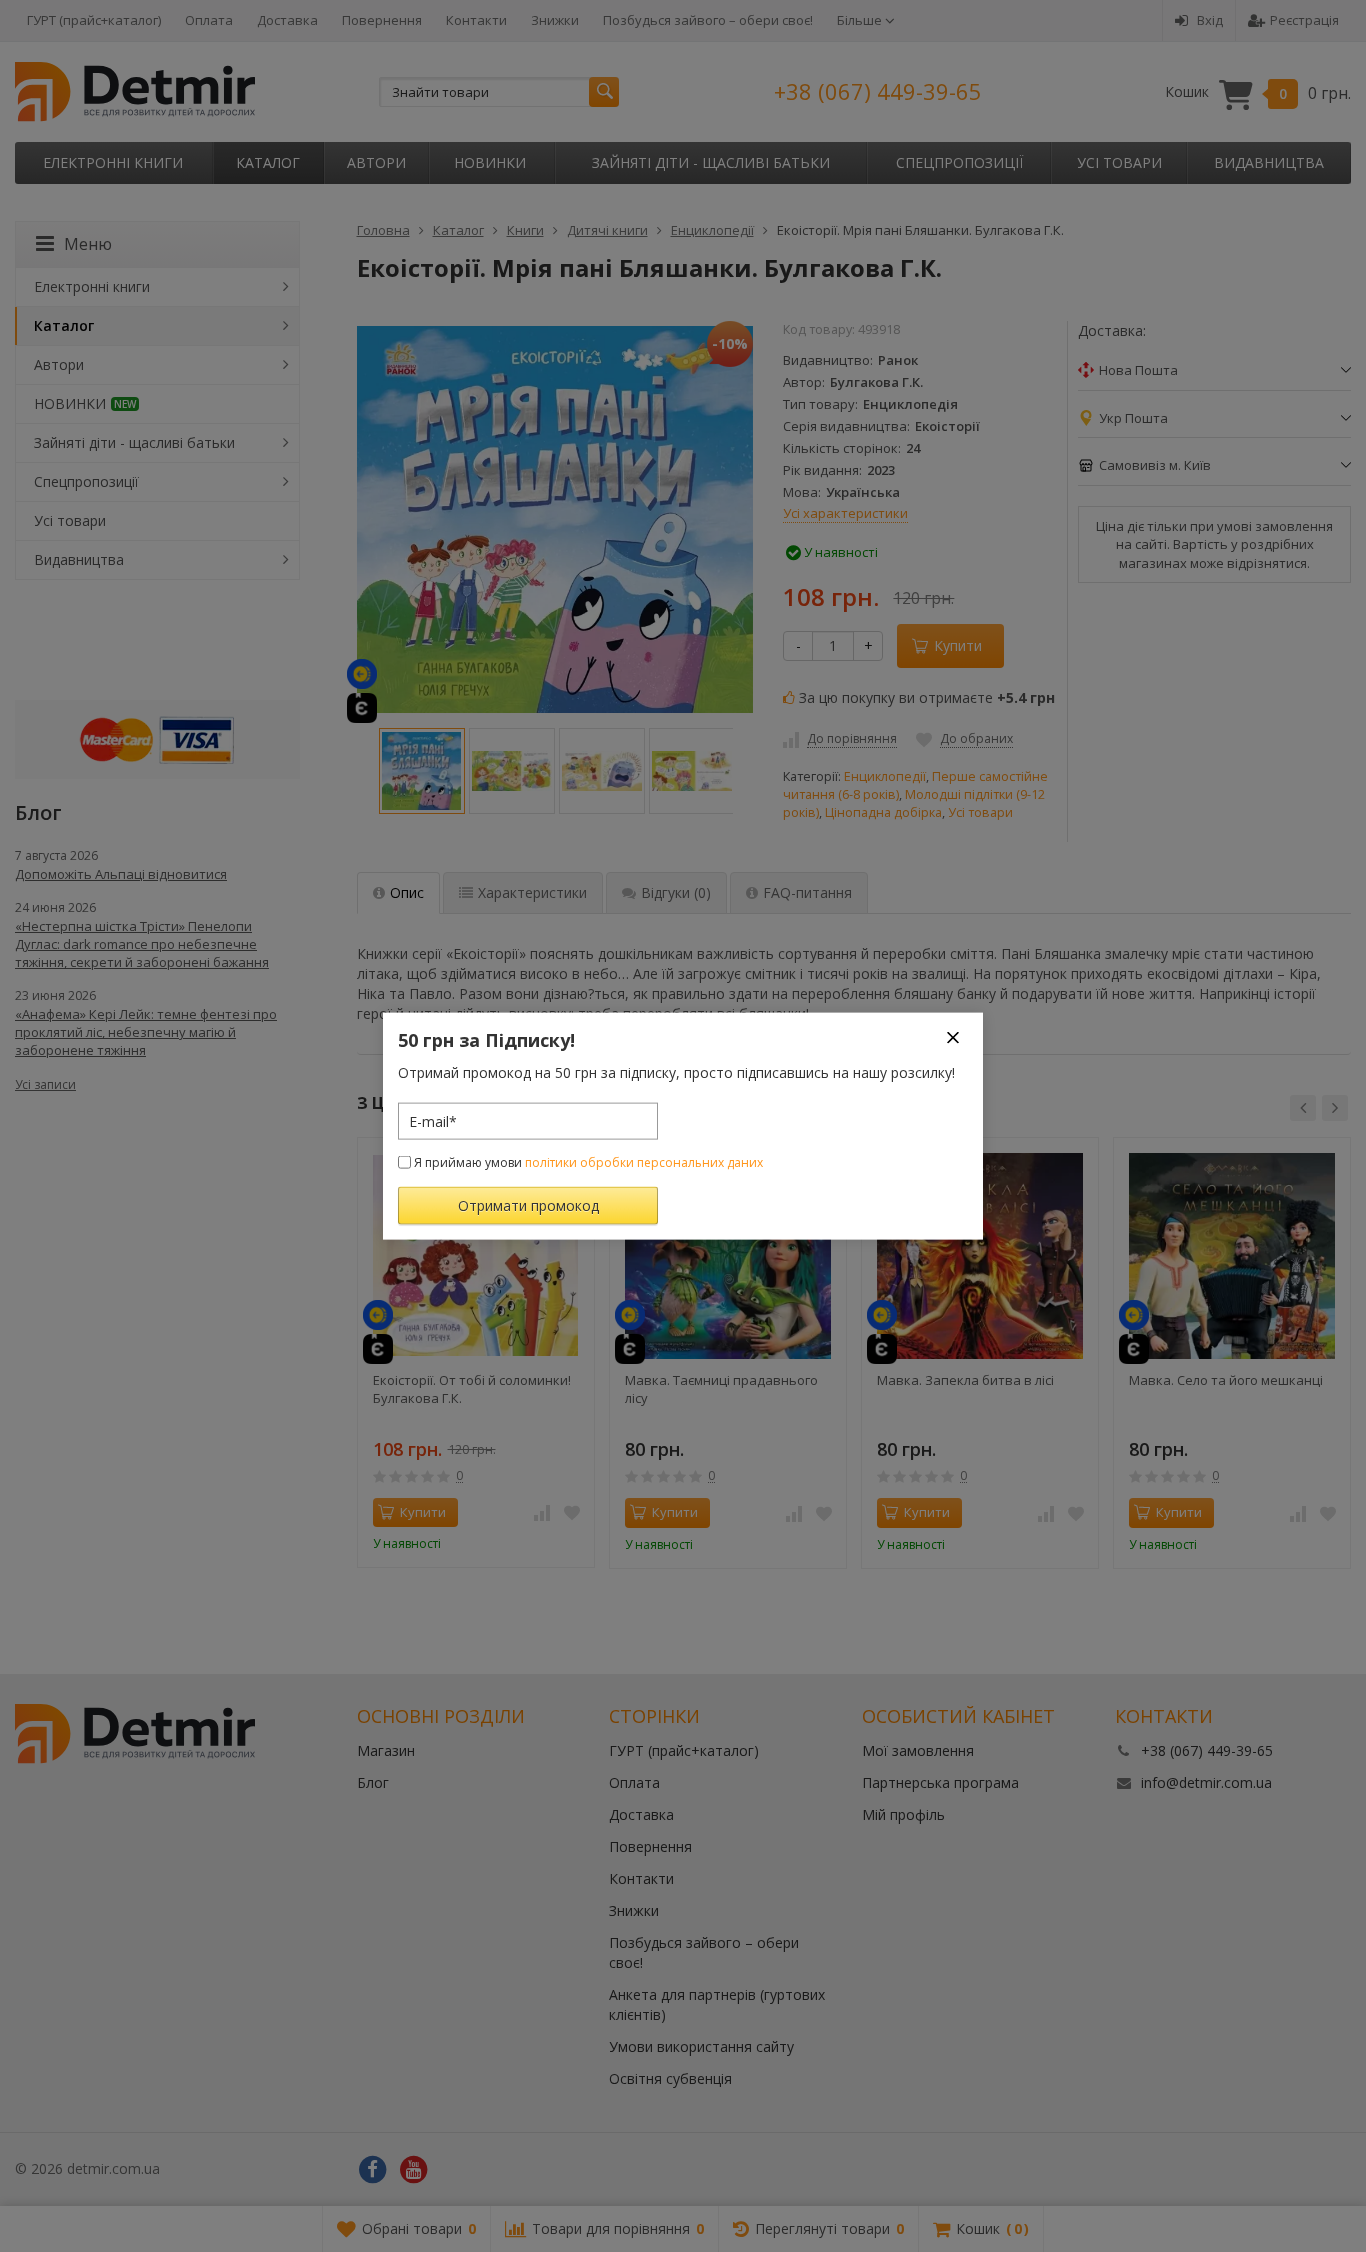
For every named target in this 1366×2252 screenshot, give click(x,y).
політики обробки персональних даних (644, 1162)
